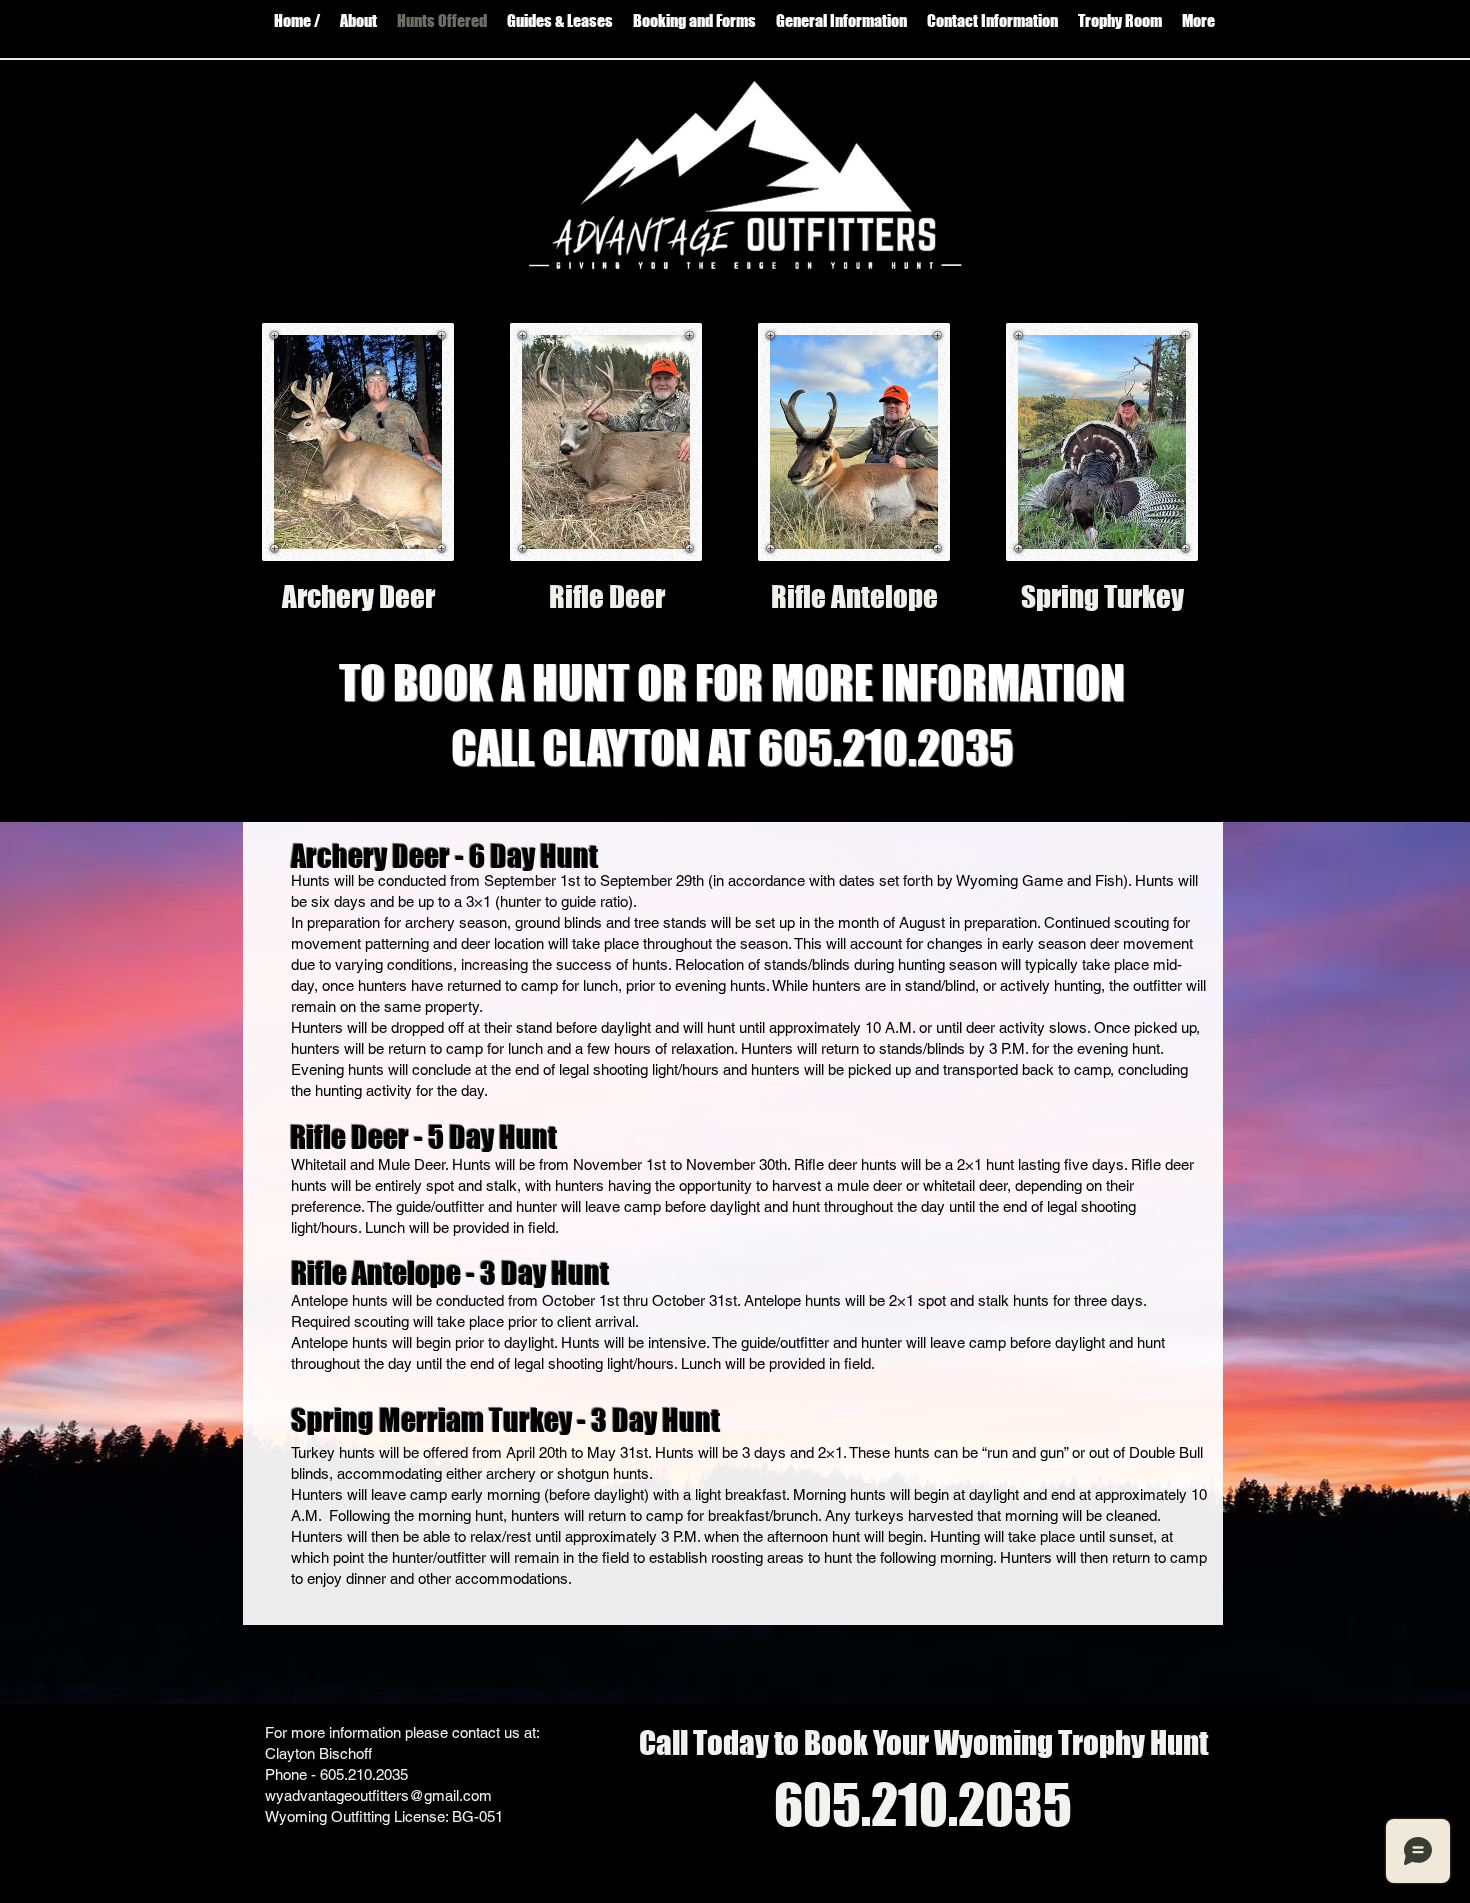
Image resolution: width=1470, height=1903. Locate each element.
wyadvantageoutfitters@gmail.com (378, 1795)
